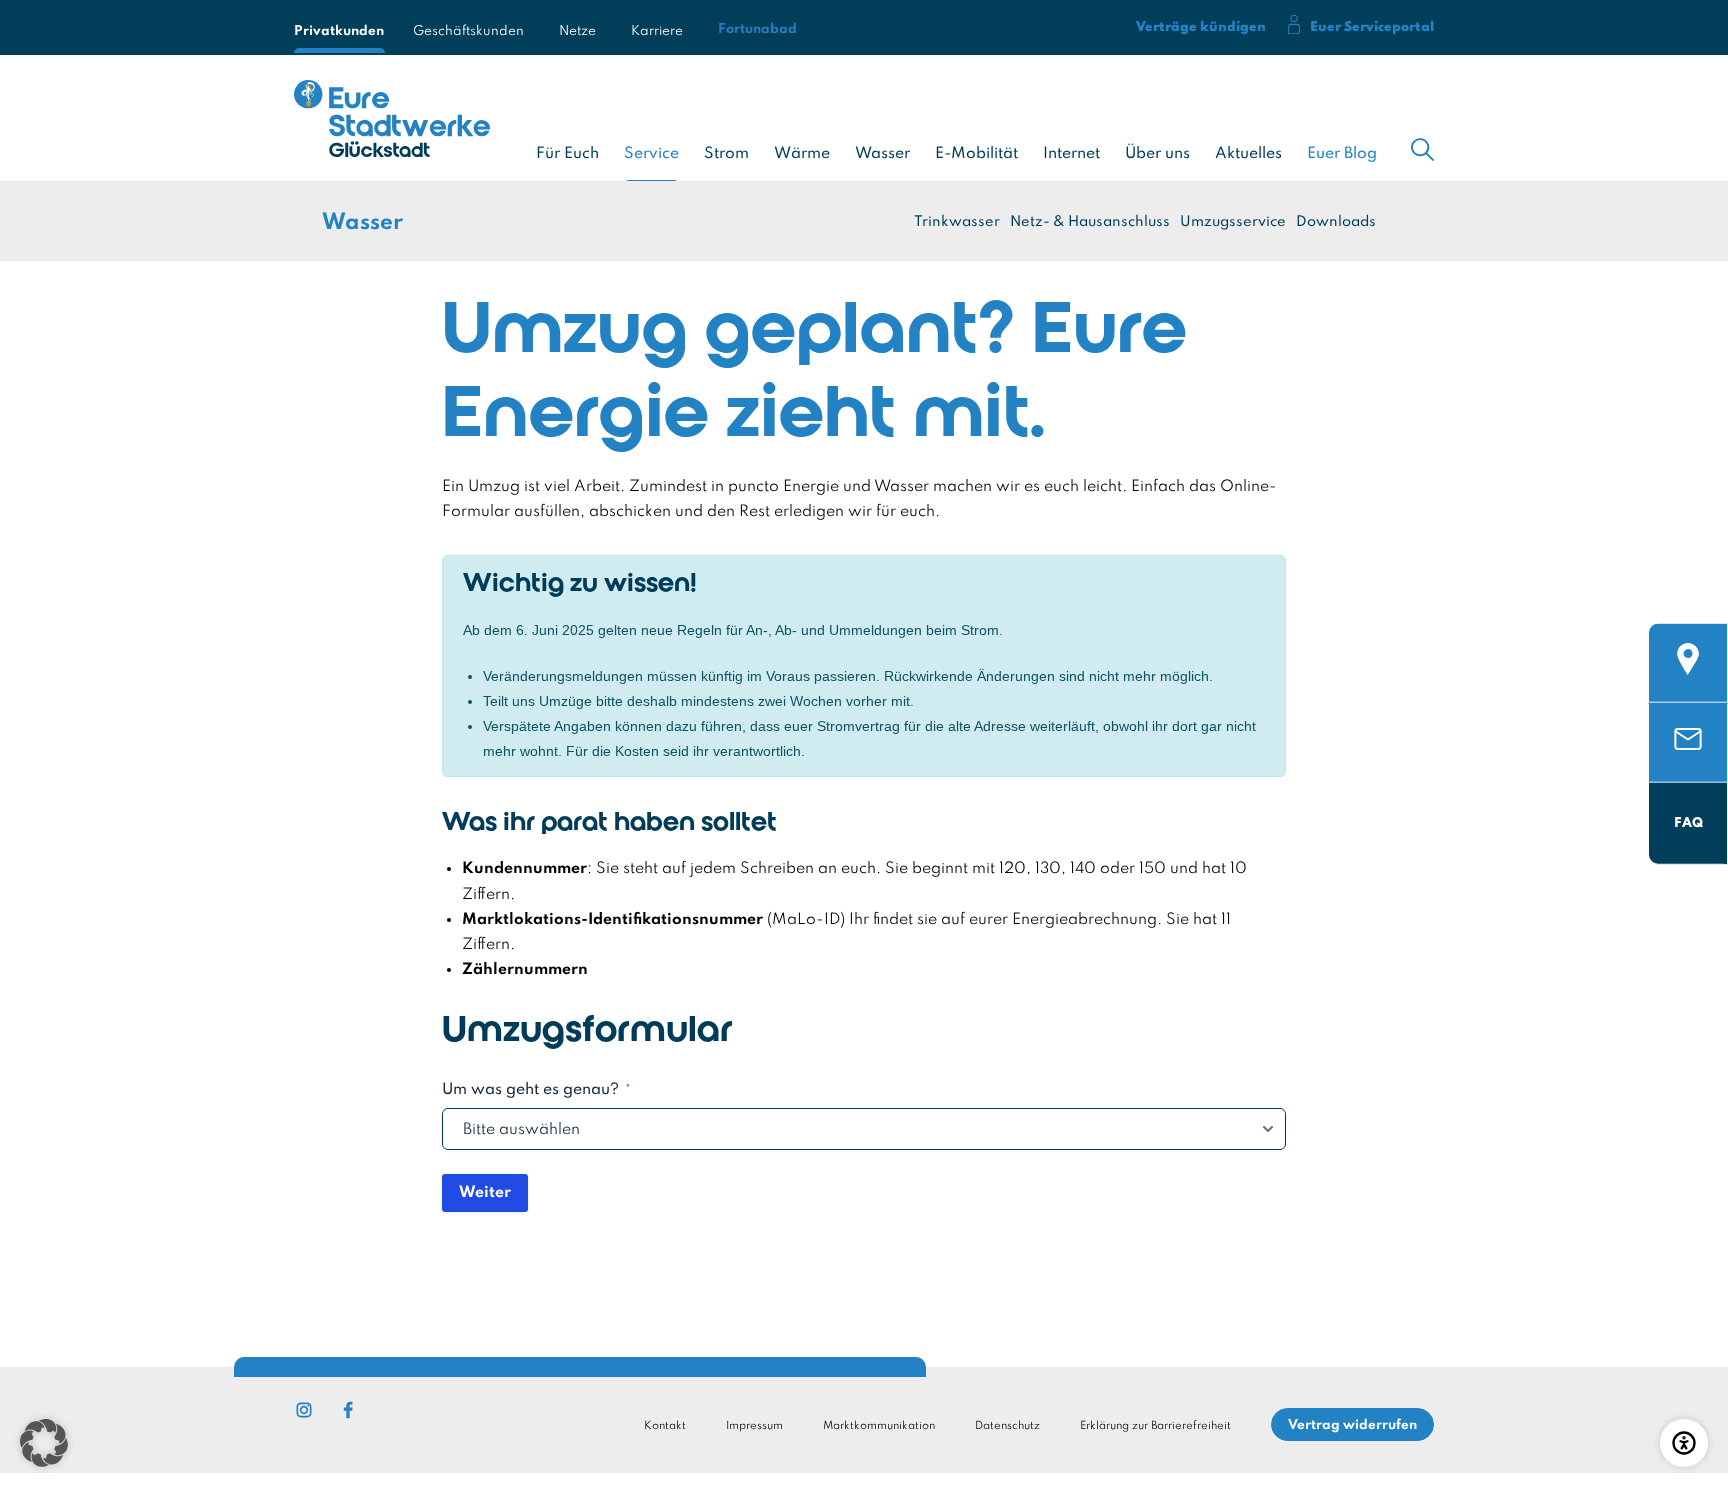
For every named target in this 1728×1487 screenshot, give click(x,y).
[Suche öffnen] (1422, 149)
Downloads (1336, 222)
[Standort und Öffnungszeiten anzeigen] (1688, 639)
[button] (44, 1443)
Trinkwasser (957, 222)
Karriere (657, 27)
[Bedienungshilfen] (1684, 1443)
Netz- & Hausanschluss (1090, 222)
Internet (1071, 154)
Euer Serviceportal (1372, 27)
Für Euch (567, 154)
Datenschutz (1007, 1426)
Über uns (1157, 154)
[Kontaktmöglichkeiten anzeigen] (1688, 719)
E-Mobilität (976, 154)
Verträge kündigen (1201, 27)
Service (651, 154)
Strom (726, 154)
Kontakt (665, 1426)
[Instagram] (304, 1410)
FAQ (1688, 822)
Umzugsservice (1233, 222)
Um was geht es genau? (536, 1090)
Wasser (882, 154)
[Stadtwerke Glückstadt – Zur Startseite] (392, 123)
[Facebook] (348, 1410)
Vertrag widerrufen (1352, 1425)
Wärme (802, 154)
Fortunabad (757, 29)
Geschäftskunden (468, 27)
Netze (577, 27)
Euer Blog (1342, 154)
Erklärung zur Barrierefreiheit (1155, 1426)
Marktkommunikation (879, 1426)
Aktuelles (1248, 154)
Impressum (754, 1426)
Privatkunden (336, 27)
